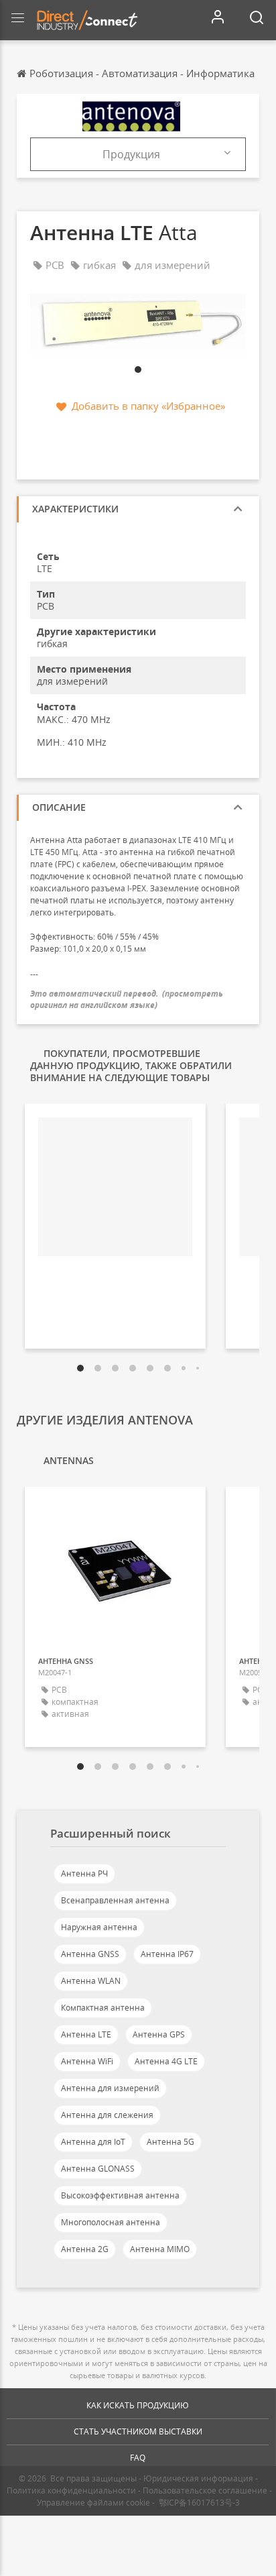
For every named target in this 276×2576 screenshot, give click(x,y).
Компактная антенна (103, 2008)
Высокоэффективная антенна (120, 2195)
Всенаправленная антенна (115, 1900)
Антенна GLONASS (98, 2169)
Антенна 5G (170, 2142)
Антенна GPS (159, 2034)
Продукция (131, 154)
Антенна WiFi (87, 2061)
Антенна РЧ (84, 1873)
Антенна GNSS (90, 1954)
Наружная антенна (99, 1927)
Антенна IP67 (167, 1954)
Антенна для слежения (107, 2115)
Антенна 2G (85, 2249)
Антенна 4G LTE (166, 2061)
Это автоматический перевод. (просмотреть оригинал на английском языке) (127, 999)
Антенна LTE (86, 2034)
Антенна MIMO (160, 2249)
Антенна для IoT (93, 2142)
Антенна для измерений (110, 2088)
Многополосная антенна (111, 2222)
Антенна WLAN (91, 1981)
